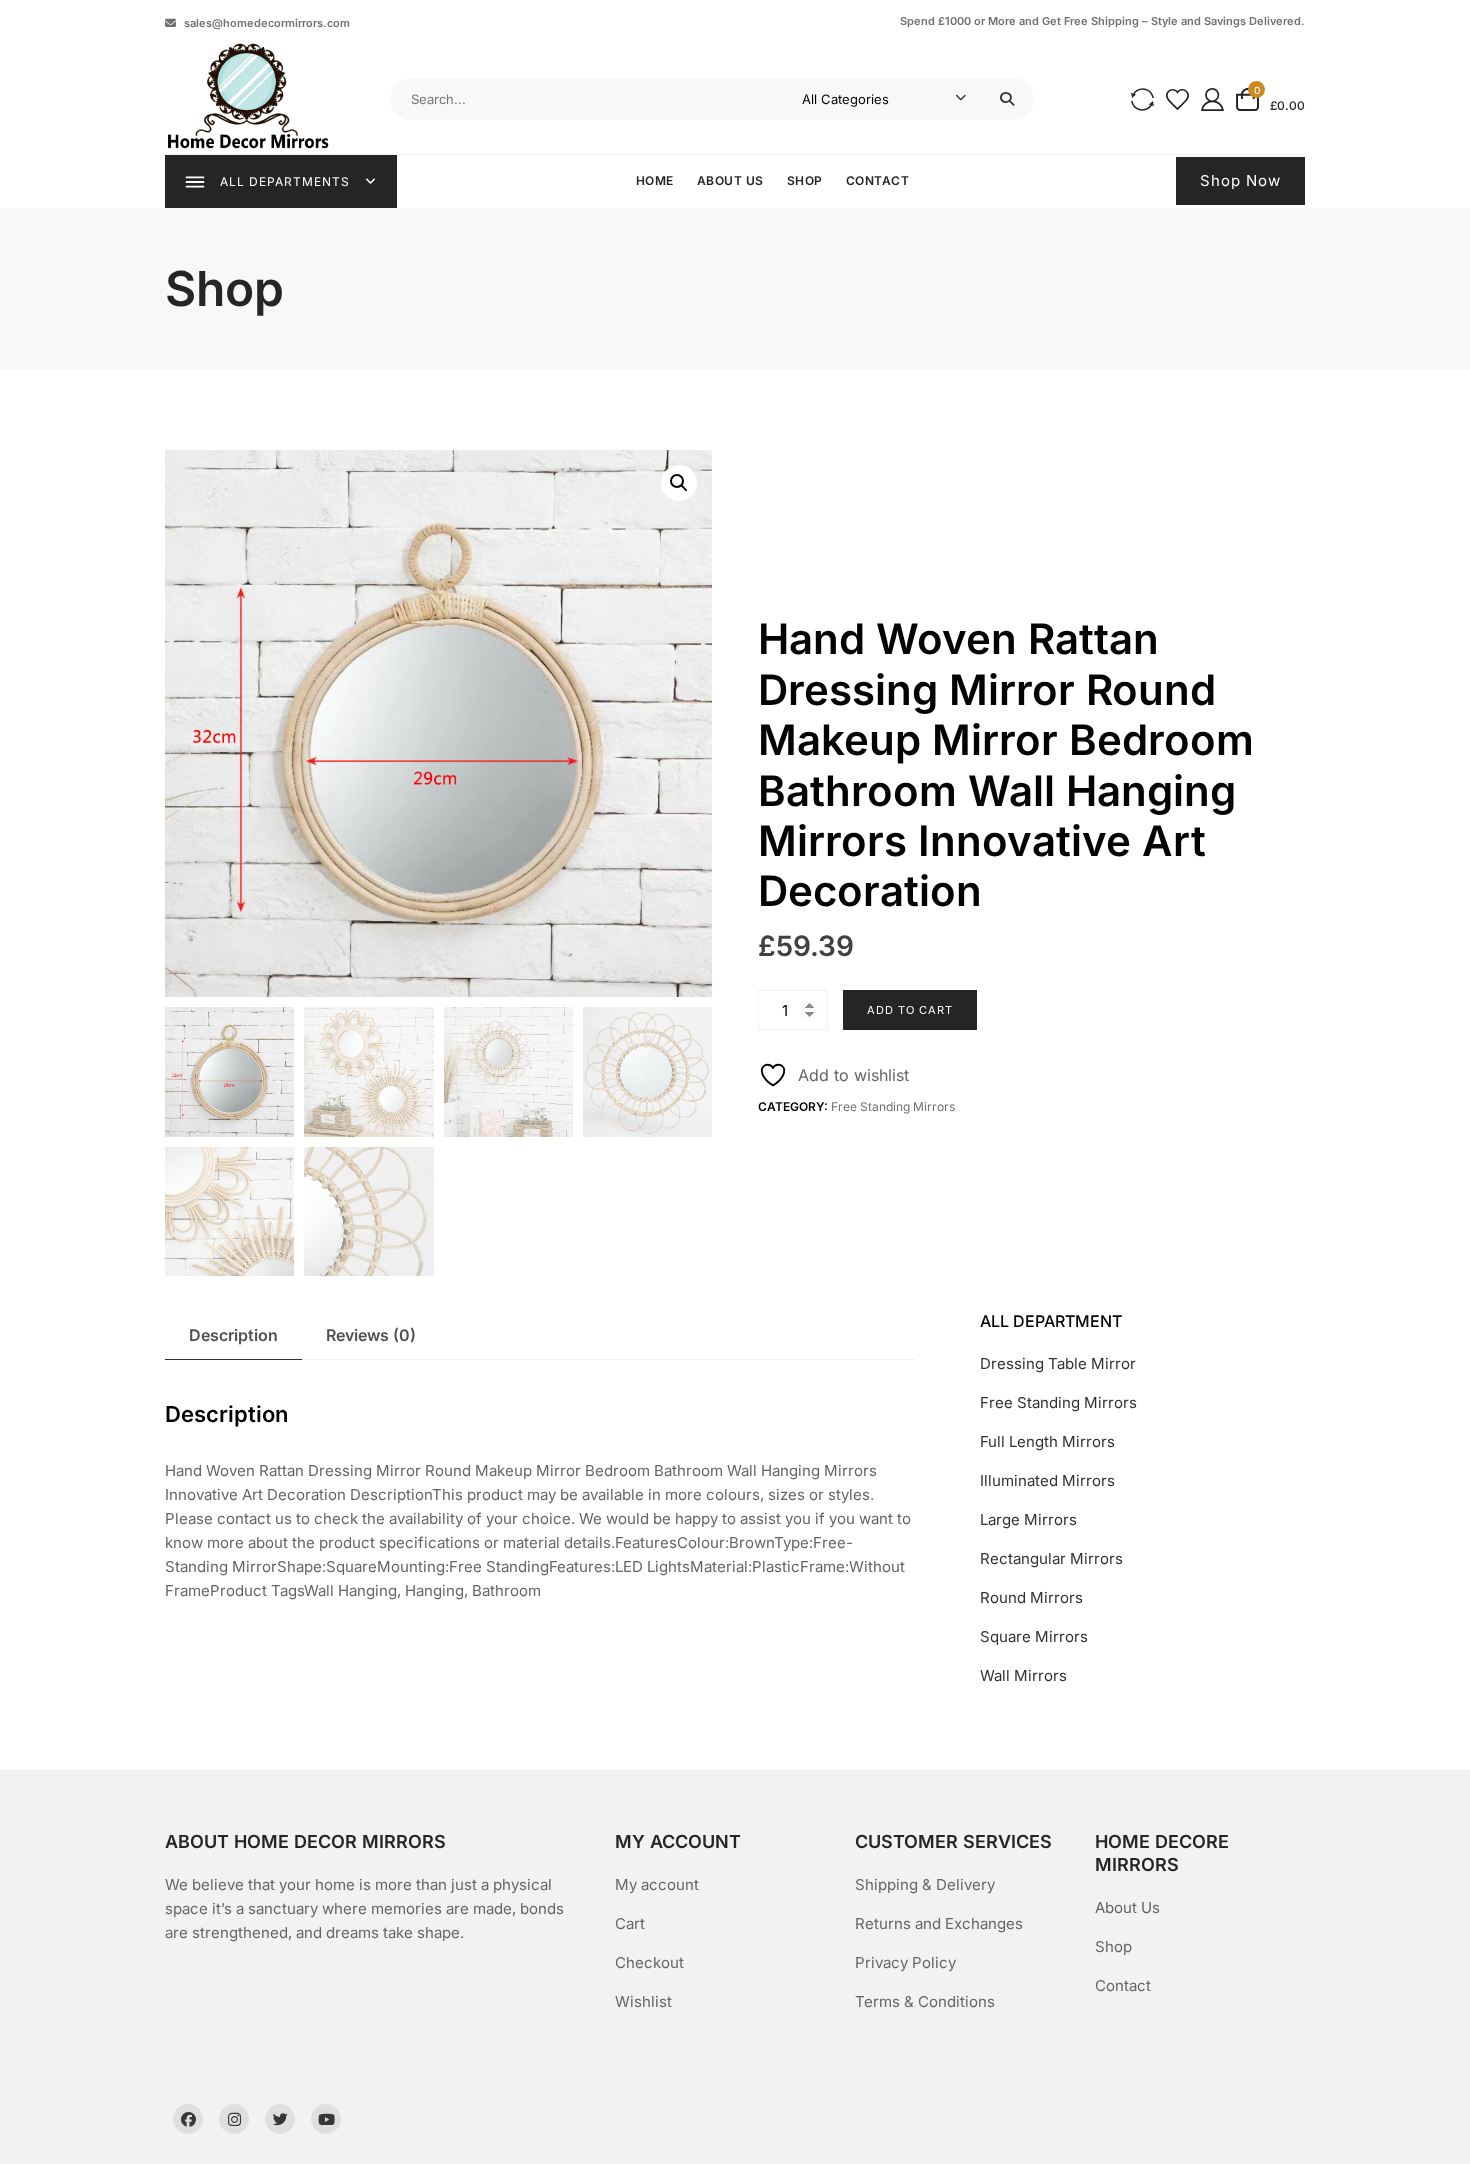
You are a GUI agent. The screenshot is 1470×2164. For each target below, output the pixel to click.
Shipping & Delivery (925, 1884)
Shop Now (1240, 180)
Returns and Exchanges (939, 1923)
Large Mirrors (1028, 1519)
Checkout (649, 1962)
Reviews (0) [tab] (371, 1335)
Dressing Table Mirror (1058, 1363)
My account (657, 1884)
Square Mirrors (1034, 1636)
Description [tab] (233, 1335)
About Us (730, 180)
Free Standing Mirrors (893, 1106)
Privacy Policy (905, 1962)
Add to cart (910, 1010)
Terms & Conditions (925, 2001)
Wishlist (643, 2001)
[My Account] (1212, 98)
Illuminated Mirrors (1047, 1480)
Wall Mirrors (1023, 1675)
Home (655, 180)
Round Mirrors (1031, 1597)
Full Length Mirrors (1047, 1441)
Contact (878, 180)
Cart (630, 1923)
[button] (679, 483)
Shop (805, 180)
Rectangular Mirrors (1051, 1558)
